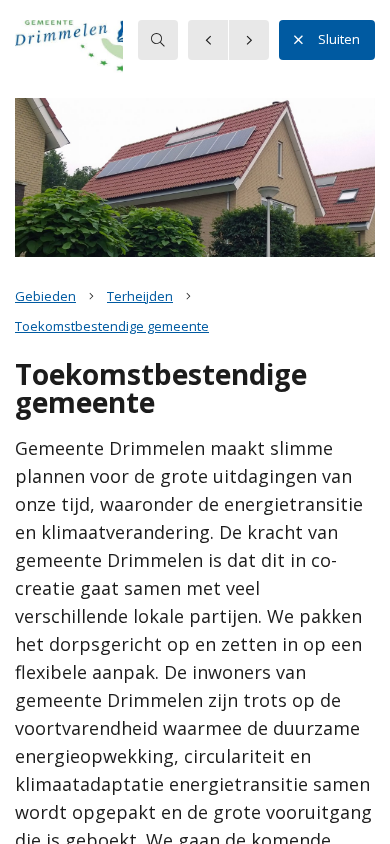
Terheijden (140, 296)
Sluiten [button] (339, 39)
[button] (95, 49)
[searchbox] (158, 40)
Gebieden (45, 296)
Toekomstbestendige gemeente (112, 326)
